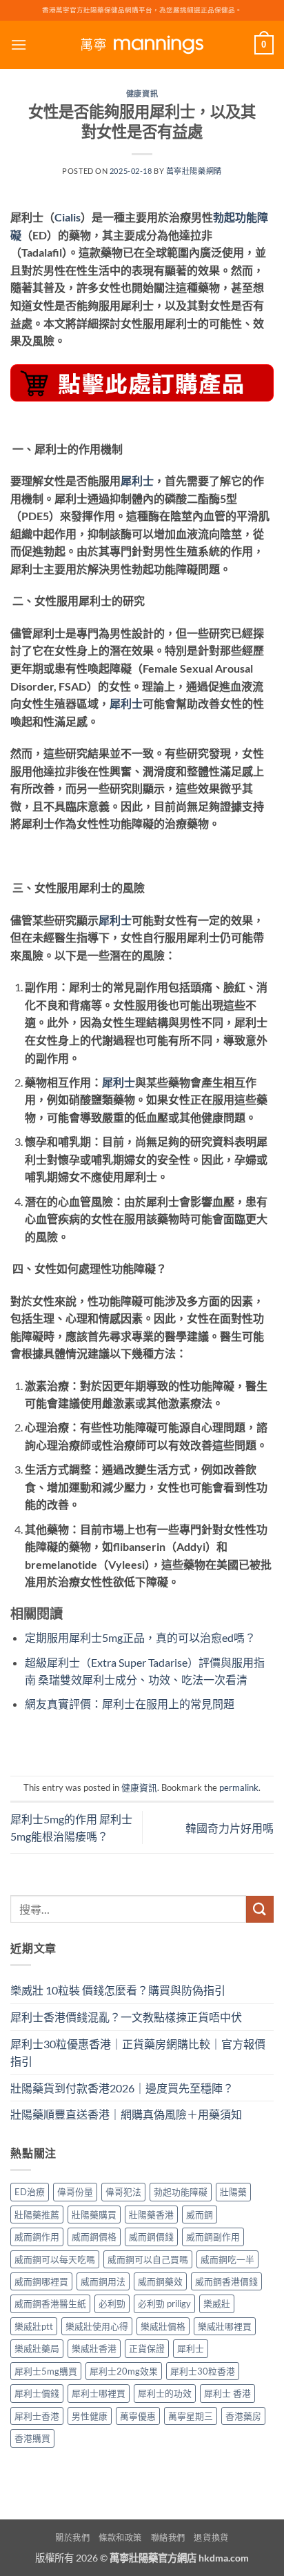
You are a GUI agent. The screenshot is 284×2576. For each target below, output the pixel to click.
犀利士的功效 (165, 2393)
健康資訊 (142, 93)
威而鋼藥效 (160, 2281)
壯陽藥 (233, 2192)
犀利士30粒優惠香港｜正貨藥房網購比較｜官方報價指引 (138, 2053)
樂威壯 (217, 2303)
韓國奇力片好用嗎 (230, 1828)
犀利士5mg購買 (46, 2371)
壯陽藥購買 (94, 2215)
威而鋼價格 (94, 2237)
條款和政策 (120, 2538)
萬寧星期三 (191, 2416)
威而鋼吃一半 (227, 2259)
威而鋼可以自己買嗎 (148, 2259)
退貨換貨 (211, 2538)
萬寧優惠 (138, 2416)
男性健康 (90, 2416)
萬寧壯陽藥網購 (194, 171)
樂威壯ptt (34, 2326)
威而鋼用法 (103, 2281)
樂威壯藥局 (37, 2348)
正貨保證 (147, 2348)
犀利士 (137, 480)
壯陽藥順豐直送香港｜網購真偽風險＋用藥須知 (126, 2114)
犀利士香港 (37, 2416)
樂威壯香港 (94, 2348)
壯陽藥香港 (151, 2215)
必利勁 (112, 2303)
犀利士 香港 (227, 2393)
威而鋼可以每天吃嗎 (55, 2259)
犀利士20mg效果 (124, 2371)
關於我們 (72, 2538)
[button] (19, 44)
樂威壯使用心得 (97, 2326)
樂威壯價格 (163, 2326)
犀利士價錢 (37, 2393)
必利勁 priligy (164, 2303)
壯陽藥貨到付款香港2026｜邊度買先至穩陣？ (122, 2088)
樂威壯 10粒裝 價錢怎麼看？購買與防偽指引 (118, 1990)
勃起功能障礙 (181, 2192)
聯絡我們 (168, 2538)
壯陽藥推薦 (37, 2215)
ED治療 (30, 2192)
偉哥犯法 (123, 2192)
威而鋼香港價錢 (226, 2281)
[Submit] (260, 1909)
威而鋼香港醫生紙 (50, 2303)
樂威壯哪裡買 (225, 2326)
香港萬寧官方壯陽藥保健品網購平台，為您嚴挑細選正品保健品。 (142, 10)
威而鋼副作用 (213, 2237)
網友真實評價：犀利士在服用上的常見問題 (130, 1704)
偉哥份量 (75, 2192)
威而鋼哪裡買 (41, 2281)
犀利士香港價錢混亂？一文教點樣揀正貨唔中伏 (126, 2017)
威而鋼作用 (37, 2237)
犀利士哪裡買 (99, 2393)
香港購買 (32, 2438)
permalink (239, 1787)
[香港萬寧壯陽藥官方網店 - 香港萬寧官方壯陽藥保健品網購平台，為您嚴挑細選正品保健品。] (142, 45)
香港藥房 (243, 2416)
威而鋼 (200, 2215)
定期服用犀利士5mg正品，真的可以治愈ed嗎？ (140, 1637)
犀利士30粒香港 (203, 2371)
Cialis (68, 217)
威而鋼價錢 (151, 2237)
